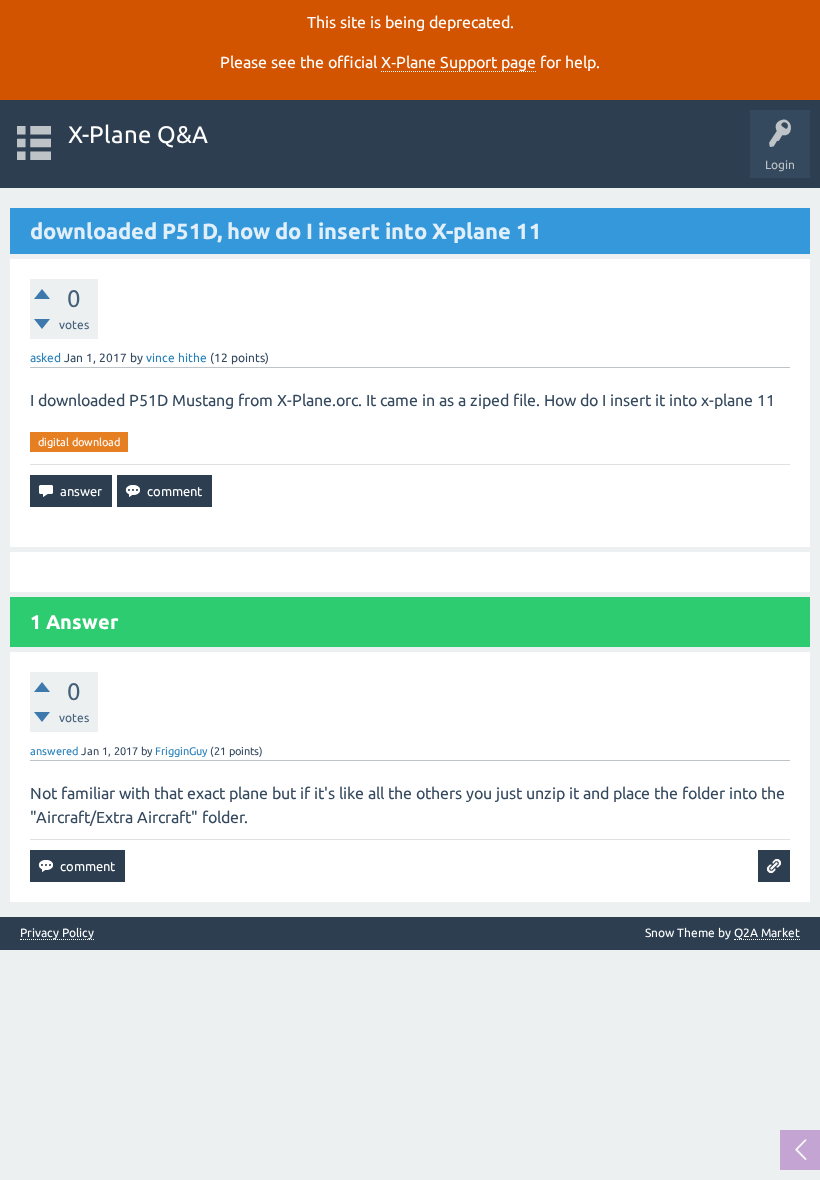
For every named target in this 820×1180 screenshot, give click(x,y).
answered (54, 751)
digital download (79, 442)
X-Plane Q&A (138, 134)
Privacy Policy (57, 933)
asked (45, 357)
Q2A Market (767, 932)
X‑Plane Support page (458, 62)
